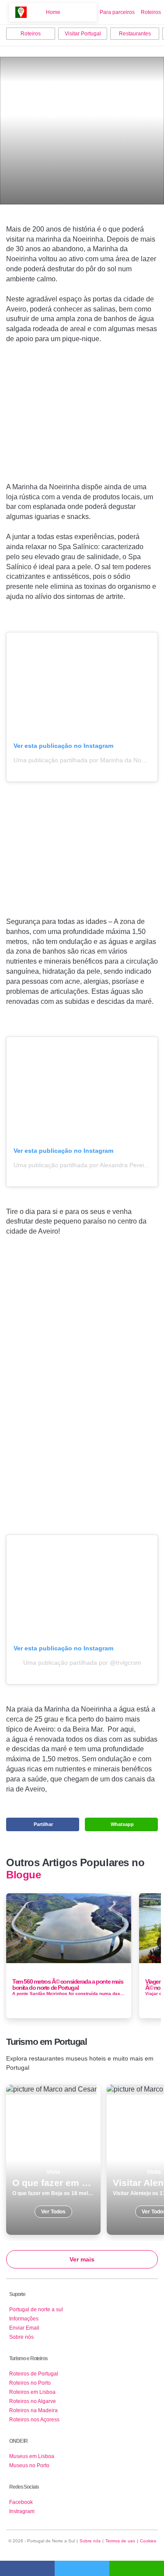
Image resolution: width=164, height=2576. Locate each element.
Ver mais (82, 2259)
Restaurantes (135, 34)
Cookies (148, 2541)
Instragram (22, 2511)
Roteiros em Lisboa (32, 2392)
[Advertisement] (82, 417)
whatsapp (137, 2568)
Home (53, 12)
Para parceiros (117, 12)
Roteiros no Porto (30, 2383)
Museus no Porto (29, 2465)
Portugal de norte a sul (36, 2310)
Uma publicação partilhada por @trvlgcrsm (82, 1663)
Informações (24, 2319)
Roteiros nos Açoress (34, 2420)
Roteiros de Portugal (34, 2374)
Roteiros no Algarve (33, 2401)
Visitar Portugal (83, 34)
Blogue (23, 1875)
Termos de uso (120, 2541)
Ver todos (53, 2160)
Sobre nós (21, 2337)
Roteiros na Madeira (33, 2410)
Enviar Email (24, 2328)
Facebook (21, 2502)
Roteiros (151, 12)
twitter (82, 2568)
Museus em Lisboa (32, 2456)
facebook (27, 2568)
